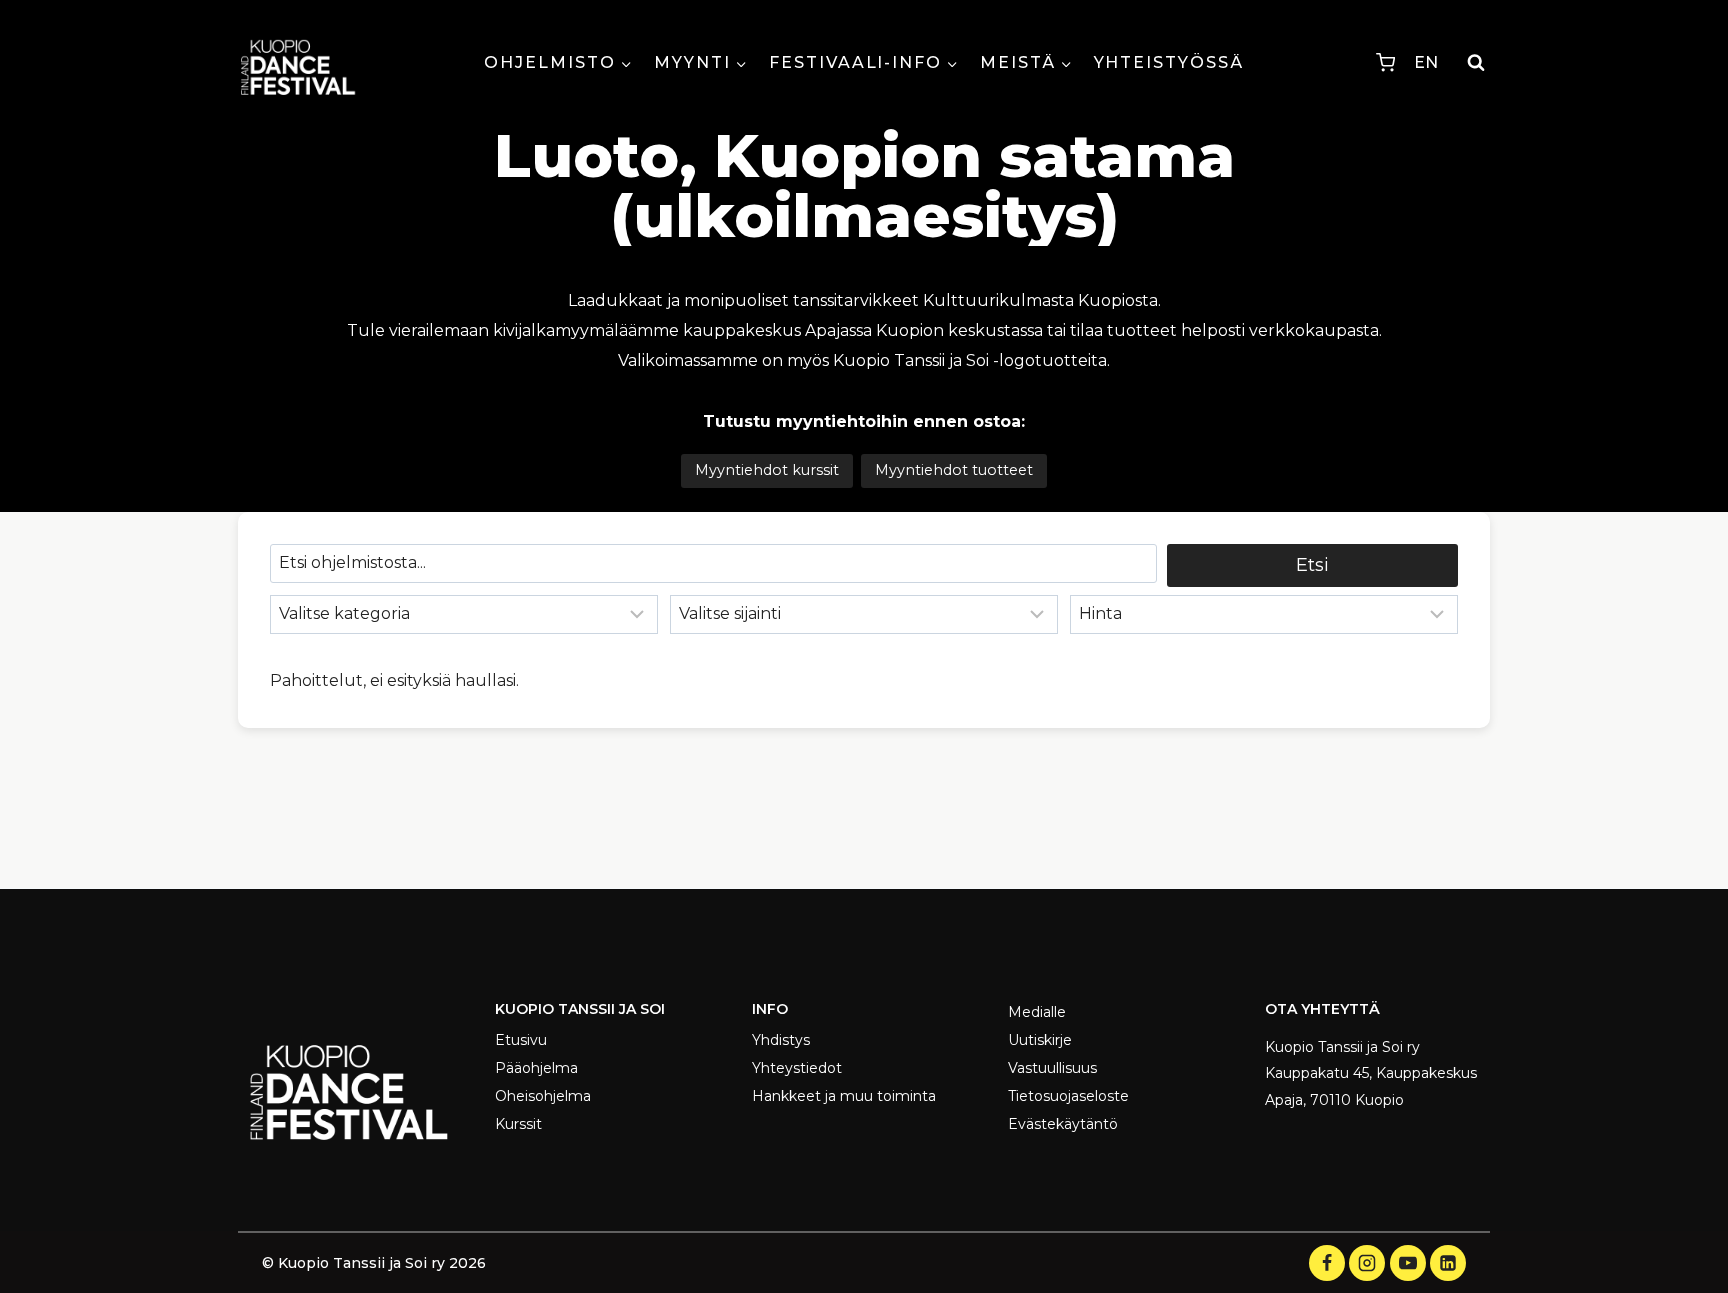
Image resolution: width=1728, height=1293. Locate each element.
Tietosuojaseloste (1068, 1096)
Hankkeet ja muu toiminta (844, 1096)
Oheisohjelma (543, 1096)
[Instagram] (1367, 1263)
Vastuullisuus (1052, 1068)
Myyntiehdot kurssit (767, 470)
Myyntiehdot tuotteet (954, 470)
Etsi (1312, 565)
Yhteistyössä (1169, 62)
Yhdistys (781, 1040)
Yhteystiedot (797, 1068)
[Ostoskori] (1385, 62)
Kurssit (518, 1124)
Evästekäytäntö (1063, 1124)
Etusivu (521, 1040)
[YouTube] (1408, 1263)
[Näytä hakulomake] (1476, 63)
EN (1426, 62)
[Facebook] (1327, 1263)
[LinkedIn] (1448, 1263)
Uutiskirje (1040, 1040)
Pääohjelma (536, 1068)
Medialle (1037, 1012)
